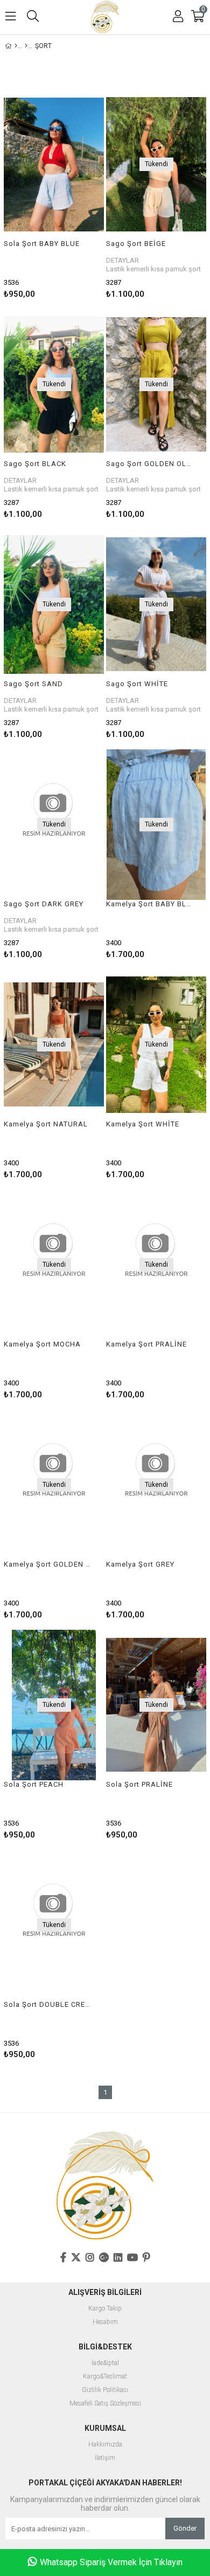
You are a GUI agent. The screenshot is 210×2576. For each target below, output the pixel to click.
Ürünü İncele (75, 193)
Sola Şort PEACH (34, 1784)
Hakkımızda (105, 2445)
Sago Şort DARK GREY (44, 904)
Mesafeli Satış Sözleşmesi (105, 2404)
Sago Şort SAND (33, 684)
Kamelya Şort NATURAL (46, 1124)
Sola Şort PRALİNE (139, 1784)
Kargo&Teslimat (105, 2377)
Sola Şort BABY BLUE (42, 244)
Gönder (185, 2528)
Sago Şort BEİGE (136, 244)
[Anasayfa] (16, 46)
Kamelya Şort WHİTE (143, 1124)
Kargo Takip (105, 2309)
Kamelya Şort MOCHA (42, 1344)
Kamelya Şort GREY (140, 1564)
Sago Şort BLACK (35, 464)
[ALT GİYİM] (26, 46)
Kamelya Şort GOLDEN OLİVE (47, 1564)
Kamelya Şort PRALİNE (146, 1344)
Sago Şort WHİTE (137, 684)
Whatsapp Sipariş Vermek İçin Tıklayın (111, 2562)
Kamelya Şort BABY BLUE (149, 904)
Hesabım (105, 2322)
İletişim (105, 2458)
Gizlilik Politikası (105, 2390)
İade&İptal (105, 2363)
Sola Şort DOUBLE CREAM (47, 2004)
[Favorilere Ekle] (54, 193)
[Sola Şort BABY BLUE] (54, 164)
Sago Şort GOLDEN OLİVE (149, 464)
